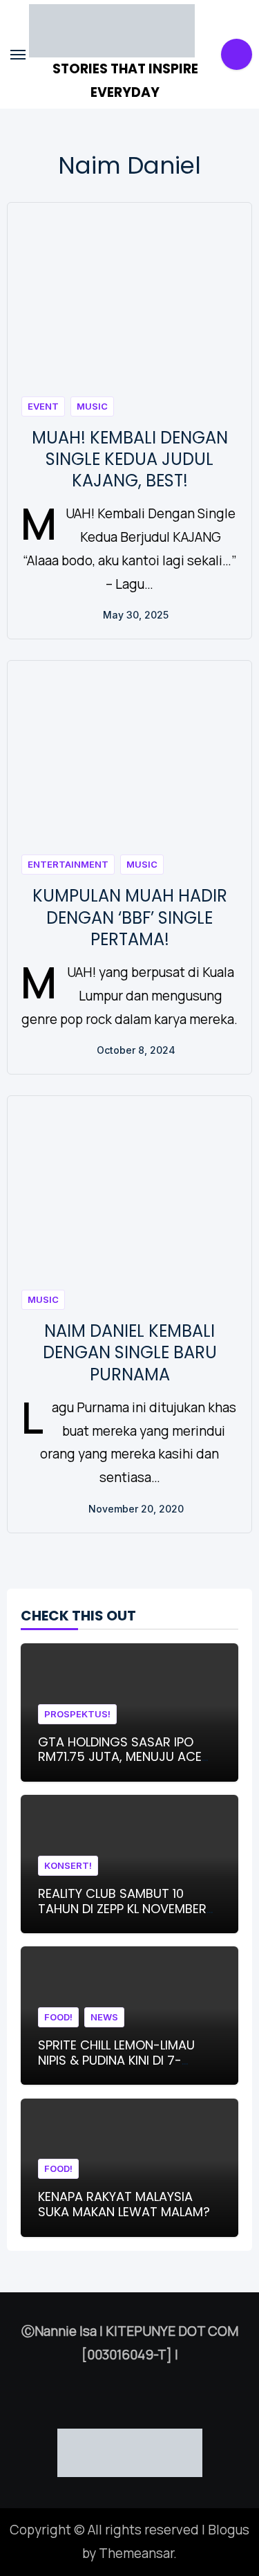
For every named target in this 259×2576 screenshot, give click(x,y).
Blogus (229, 2530)
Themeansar (136, 2553)
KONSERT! (68, 1865)
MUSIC (92, 406)
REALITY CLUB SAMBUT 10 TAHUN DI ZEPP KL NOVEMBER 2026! (122, 1908)
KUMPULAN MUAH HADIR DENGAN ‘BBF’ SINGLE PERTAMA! (130, 917)
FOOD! (58, 2017)
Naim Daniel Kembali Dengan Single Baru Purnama (130, 1352)
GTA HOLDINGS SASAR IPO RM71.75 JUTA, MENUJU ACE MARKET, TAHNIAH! (120, 1757)
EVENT (43, 406)
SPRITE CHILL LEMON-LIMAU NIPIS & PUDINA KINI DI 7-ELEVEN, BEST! (116, 2060)
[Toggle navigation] (18, 55)
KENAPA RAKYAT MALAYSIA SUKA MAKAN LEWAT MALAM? (124, 2204)
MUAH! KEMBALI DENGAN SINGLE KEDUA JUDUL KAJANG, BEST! (130, 459)
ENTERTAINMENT (68, 864)
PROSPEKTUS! (77, 1714)
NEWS (104, 2017)
